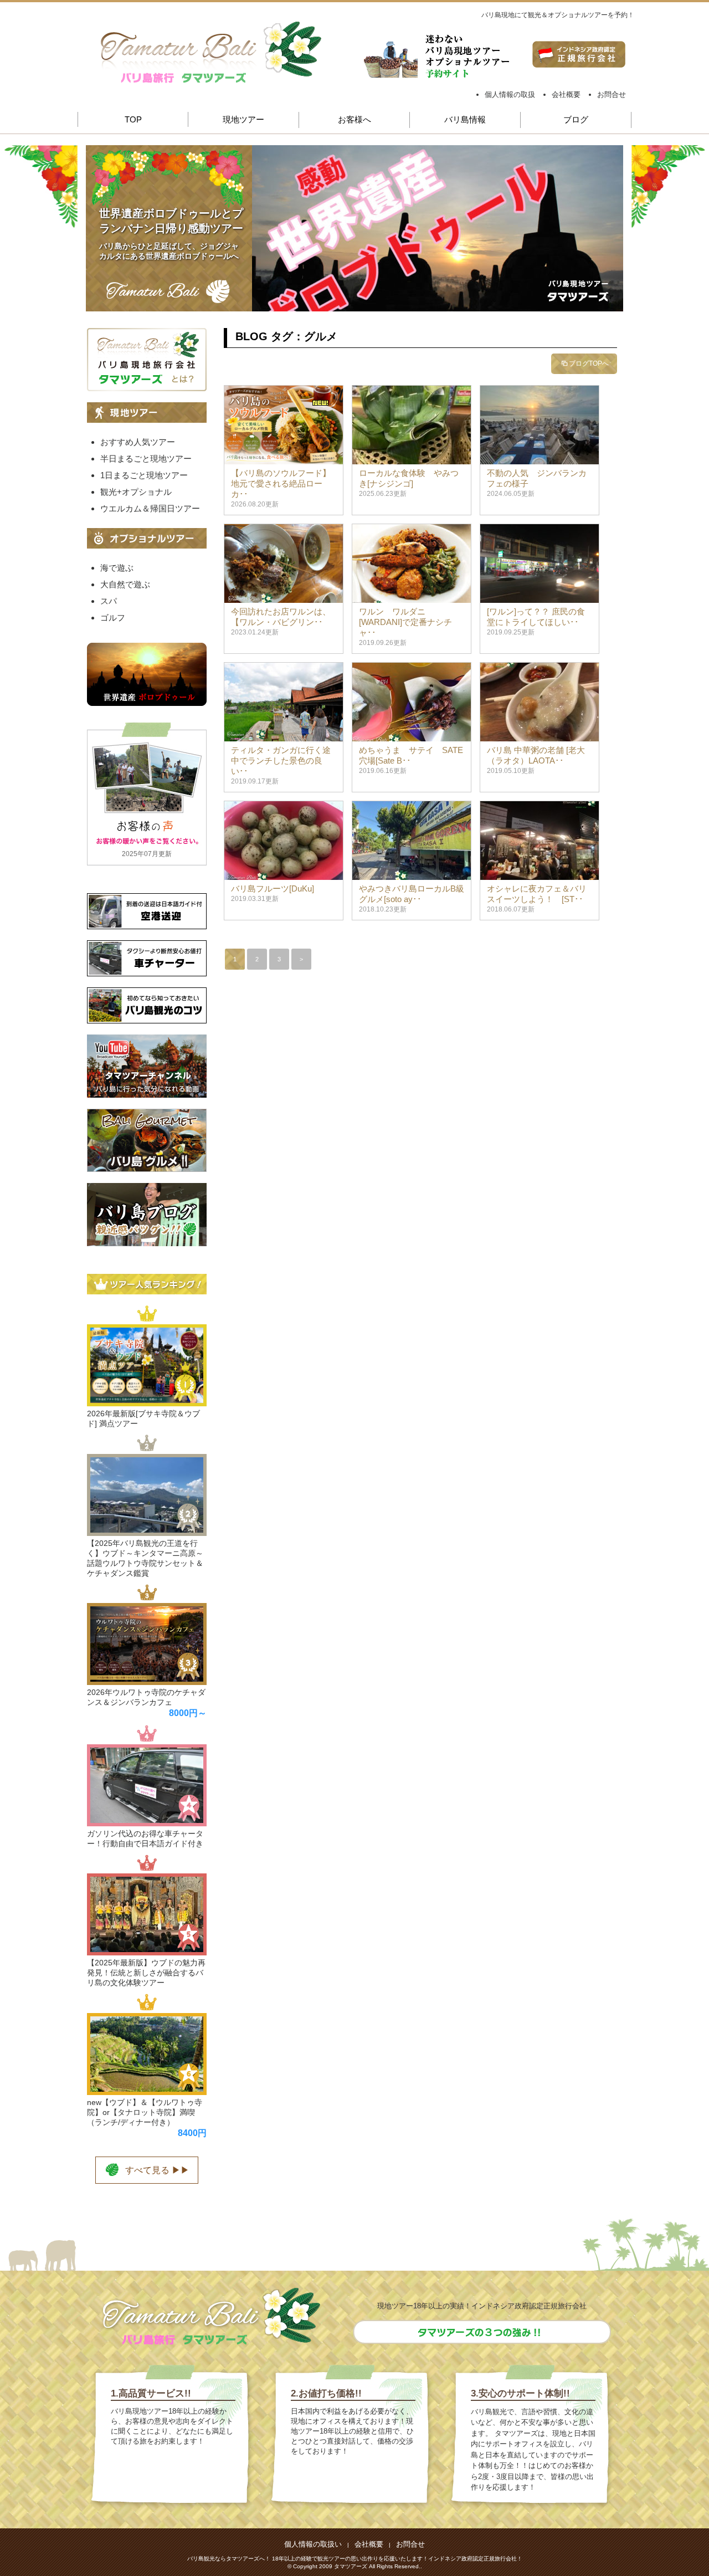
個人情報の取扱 (510, 94)
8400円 (192, 2133)
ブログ (576, 119)
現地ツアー (243, 119)
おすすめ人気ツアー (138, 442)
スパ (109, 601)
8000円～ (188, 1713)
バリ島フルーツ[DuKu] (273, 888)
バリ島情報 (465, 119)
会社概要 (566, 94)
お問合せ (612, 94)
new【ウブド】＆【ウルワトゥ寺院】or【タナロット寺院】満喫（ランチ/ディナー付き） (145, 2112)
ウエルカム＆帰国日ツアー (150, 508)
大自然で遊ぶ (125, 584)
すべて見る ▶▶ (157, 2170)
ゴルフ (113, 618)
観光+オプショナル (136, 492)
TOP (133, 119)
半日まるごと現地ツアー (146, 459)
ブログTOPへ (589, 363)
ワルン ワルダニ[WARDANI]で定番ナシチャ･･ (405, 622)
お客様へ (354, 119)
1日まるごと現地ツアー (144, 475)
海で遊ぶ (117, 568)
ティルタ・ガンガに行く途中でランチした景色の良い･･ (281, 760)
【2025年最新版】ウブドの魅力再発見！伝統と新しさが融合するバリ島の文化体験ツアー (146, 1973)
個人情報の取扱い (313, 2544)
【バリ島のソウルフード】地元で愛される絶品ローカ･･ (281, 483)
